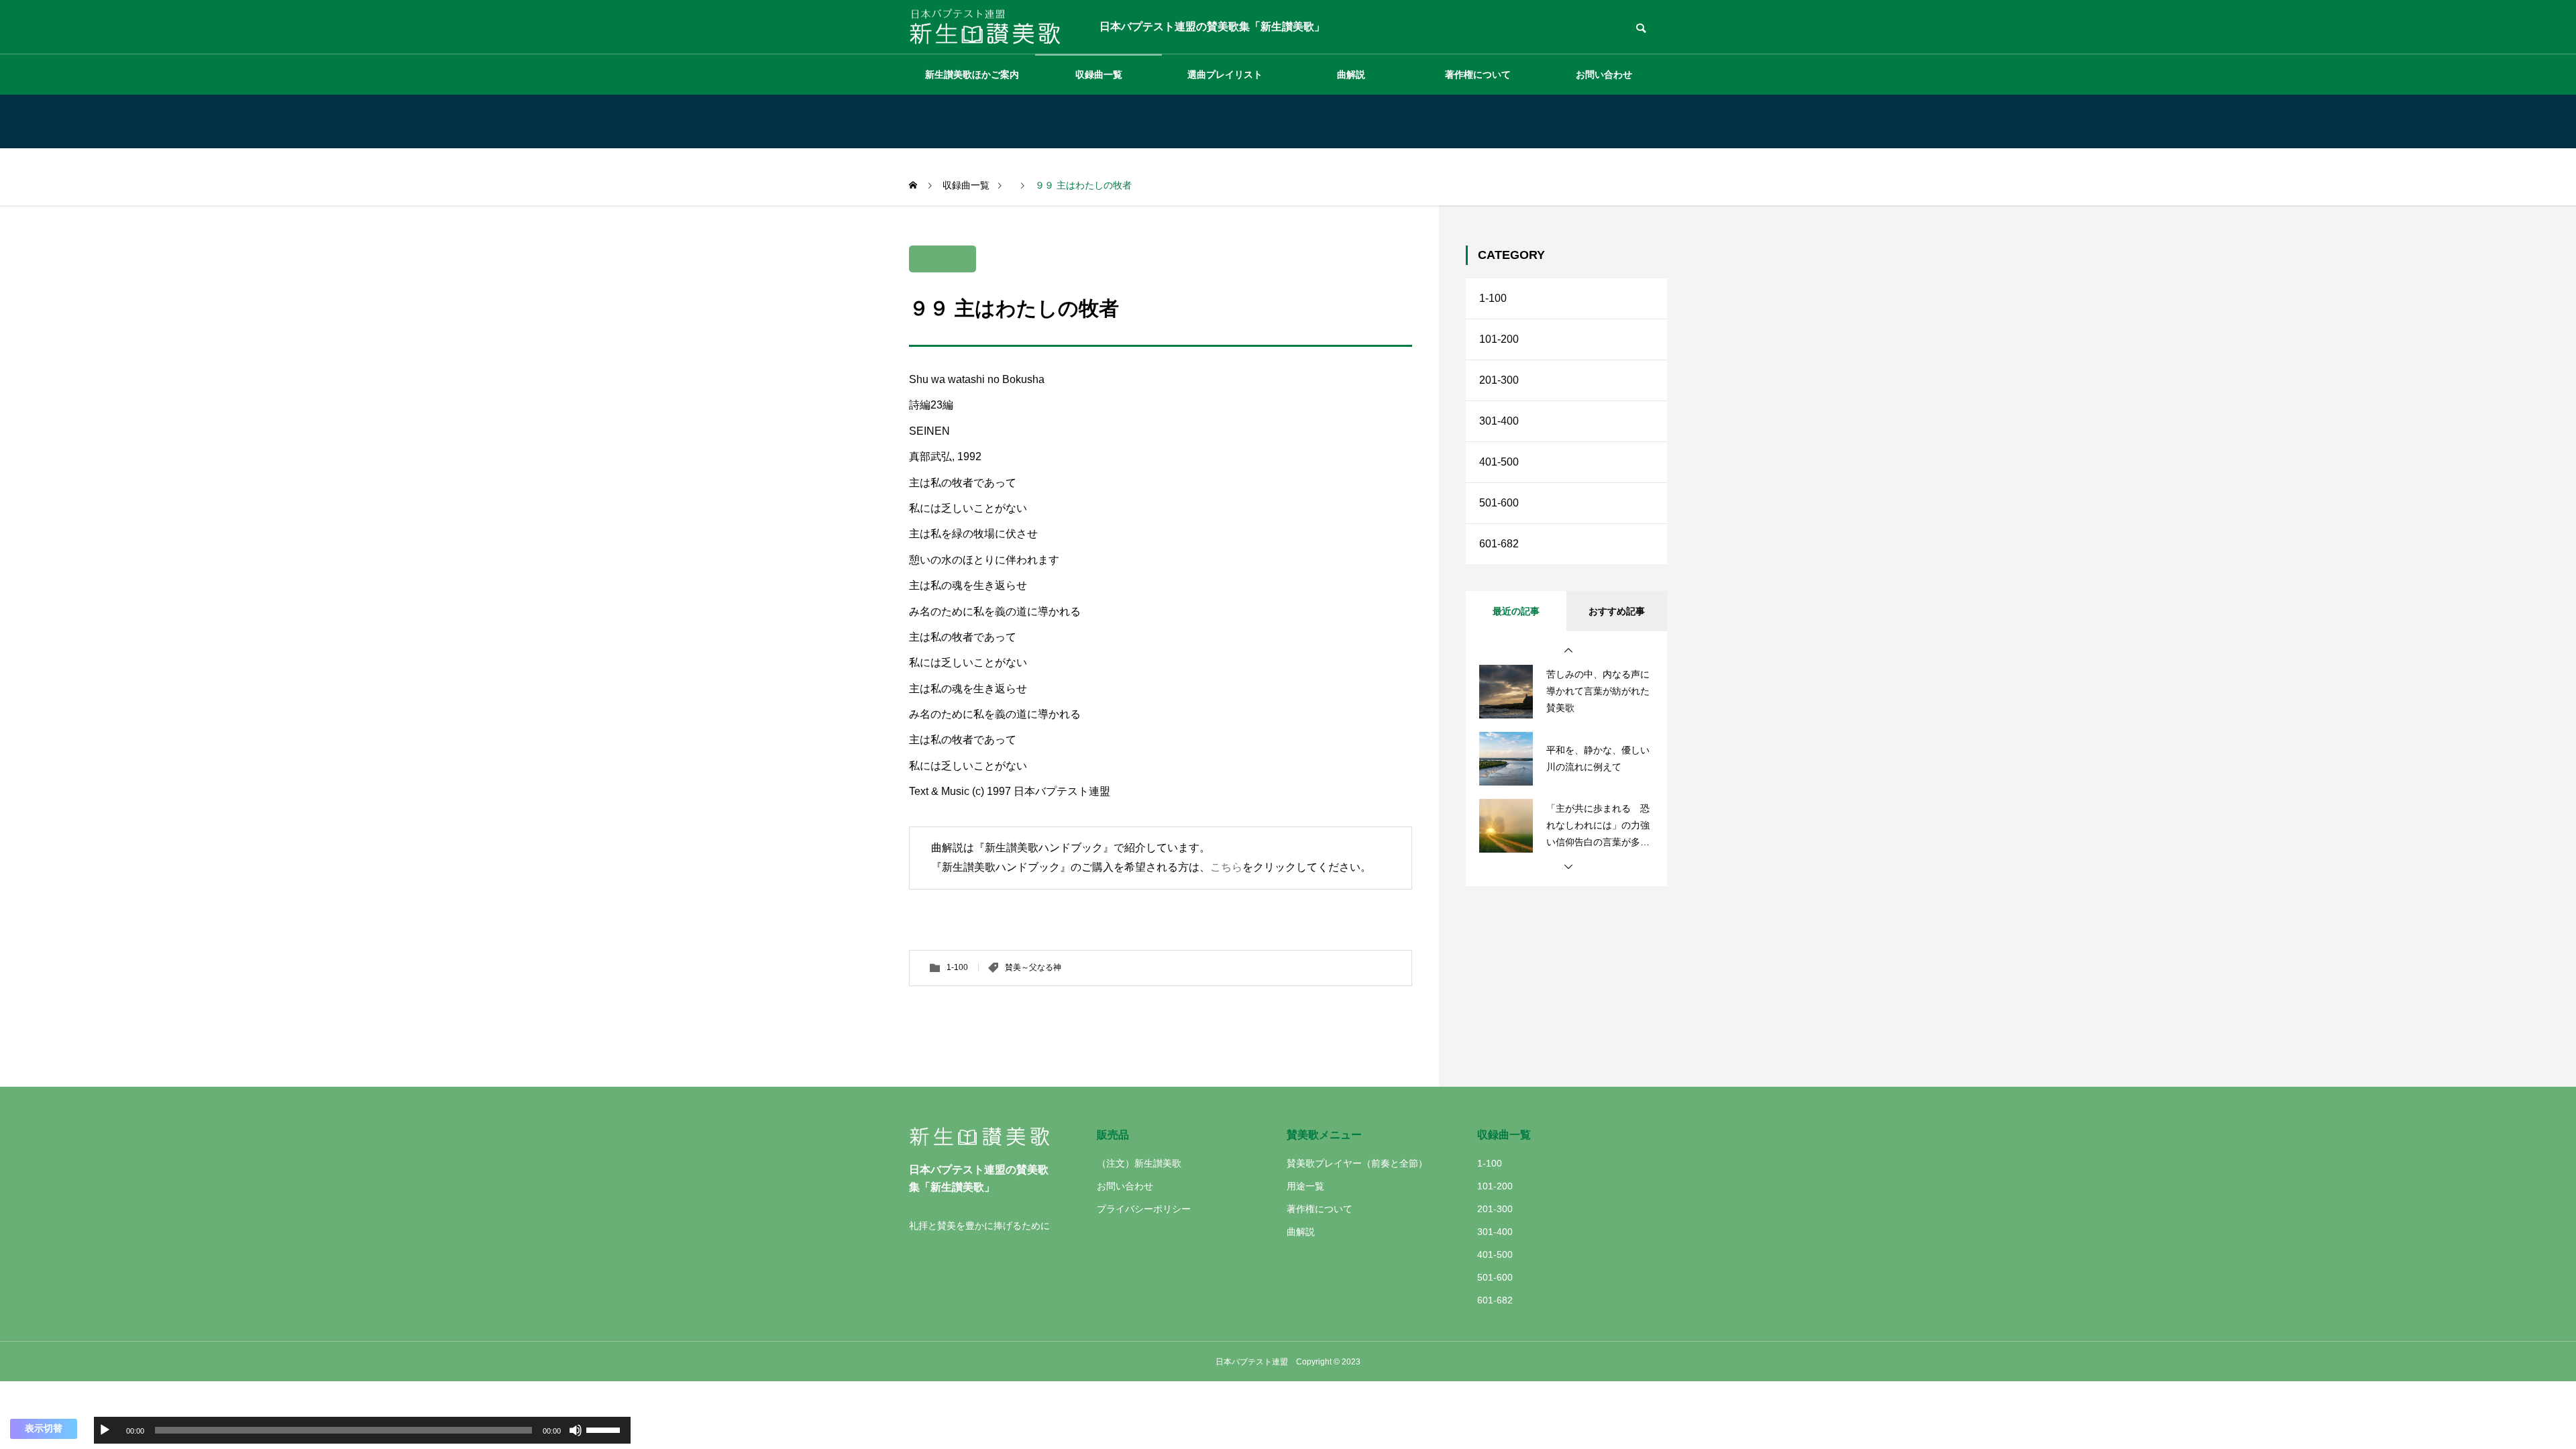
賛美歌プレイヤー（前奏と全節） (1357, 1163)
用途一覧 (1305, 1186)
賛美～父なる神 (1033, 967)
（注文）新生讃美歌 (1139, 1163)
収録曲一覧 (1099, 74)
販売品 (1113, 1135)
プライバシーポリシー (1144, 1209)
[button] (1568, 651)
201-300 (1499, 380)
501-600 (1499, 503)
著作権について (1478, 74)
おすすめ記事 (1617, 611)
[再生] (105, 1430)
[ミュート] (576, 1430)
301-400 (1499, 421)
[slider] (605, 1429)
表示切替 (44, 1428)
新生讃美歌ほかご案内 (972, 74)
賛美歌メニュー (1324, 1135)
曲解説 (1351, 74)
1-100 (957, 967)
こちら (1226, 867)
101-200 (1499, 339)
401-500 (1499, 462)
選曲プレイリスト (1225, 74)
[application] (362, 1430)
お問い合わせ (1604, 74)
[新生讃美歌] (994, 27)
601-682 (1499, 544)
